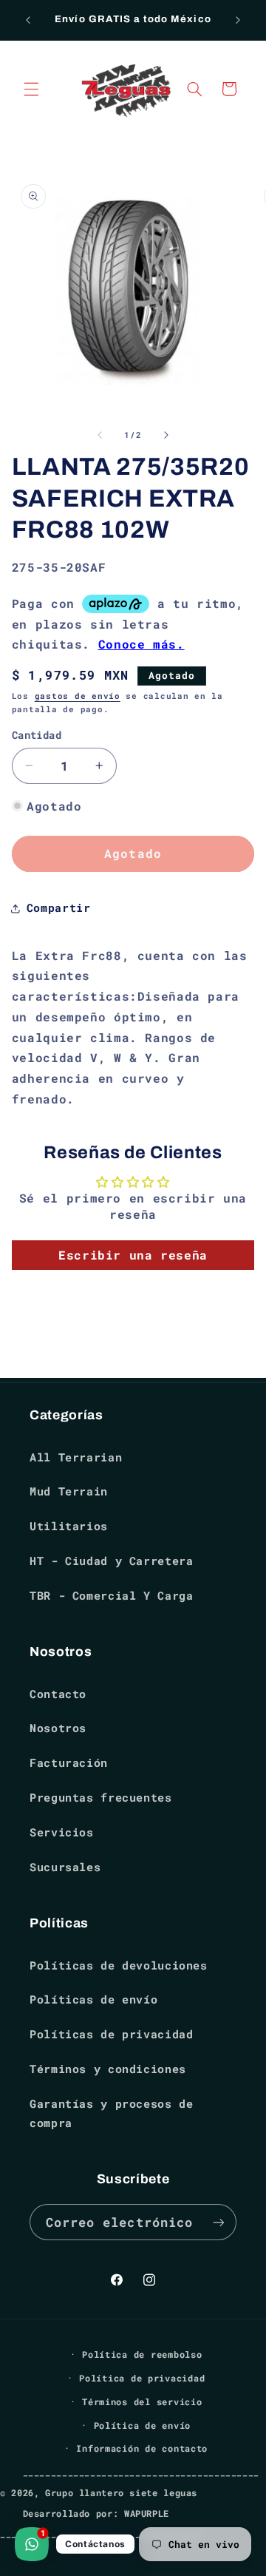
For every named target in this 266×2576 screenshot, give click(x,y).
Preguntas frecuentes (101, 1798)
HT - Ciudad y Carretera (112, 1561)
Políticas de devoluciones (119, 1965)
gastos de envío (78, 696)
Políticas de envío (93, 1999)
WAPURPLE (147, 2514)
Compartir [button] (59, 908)
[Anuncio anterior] (28, 20)
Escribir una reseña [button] (133, 1255)
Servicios (62, 1832)
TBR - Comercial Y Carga (112, 1596)
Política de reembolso (142, 2354)
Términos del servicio (142, 2402)
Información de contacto (142, 2448)
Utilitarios (69, 1526)
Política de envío (143, 2425)
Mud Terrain (69, 1491)
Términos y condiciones (108, 2069)
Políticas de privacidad (112, 2034)
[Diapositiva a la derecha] (166, 435)
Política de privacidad (142, 2378)
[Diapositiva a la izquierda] (100, 435)
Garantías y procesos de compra (112, 2113)
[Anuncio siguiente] (238, 20)
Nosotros (58, 1728)
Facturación (69, 1763)
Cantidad (37, 735)
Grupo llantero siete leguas (121, 2493)
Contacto (58, 1694)
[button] (31, 89)
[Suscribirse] (219, 2222)
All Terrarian (76, 1457)
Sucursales (65, 1867)
